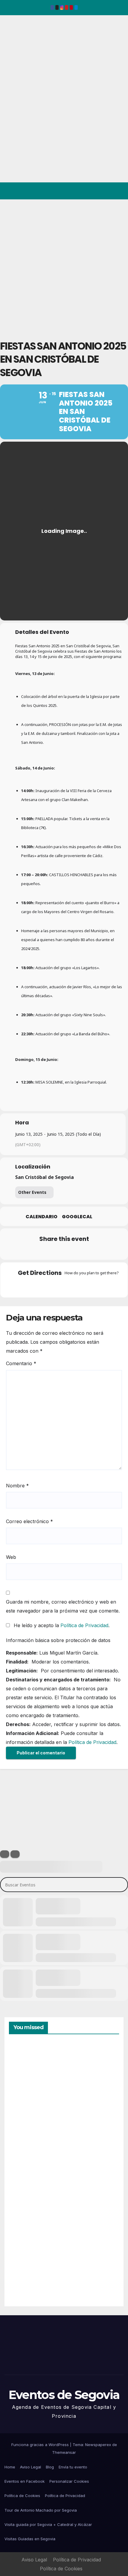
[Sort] (15, 1854)
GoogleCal (77, 1217)
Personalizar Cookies (69, 2481)
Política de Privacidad (84, 1625)
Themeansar (64, 2452)
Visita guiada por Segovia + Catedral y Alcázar (48, 2524)
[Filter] (5, 1854)
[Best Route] (41, 1286)
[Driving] (52, 1286)
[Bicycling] (87, 1286)
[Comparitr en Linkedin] (51, 1251)
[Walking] (76, 1286)
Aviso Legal (31, 2467)
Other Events (32, 1192)
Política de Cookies (22, 2496)
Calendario (42, 1217)
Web (11, 1557)
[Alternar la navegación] (119, 191)
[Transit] (64, 1286)
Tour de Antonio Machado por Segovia (41, 2510)
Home (10, 2467)
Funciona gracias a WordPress (41, 2445)
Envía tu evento (73, 2467)
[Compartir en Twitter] (39, 1251)
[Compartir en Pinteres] (63, 1251)
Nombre (17, 1486)
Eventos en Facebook (25, 2481)
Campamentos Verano (30, 2071)
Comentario (21, 1363)
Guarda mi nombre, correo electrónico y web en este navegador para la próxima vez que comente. (63, 1606)
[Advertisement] (64, 266)
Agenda (24, 2276)
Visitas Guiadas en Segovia (30, 2539)
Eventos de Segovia (14, 56)
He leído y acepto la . (61, 1625)
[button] (98, 191)
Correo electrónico (29, 1521)
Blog (50, 2467)
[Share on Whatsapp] (75, 1251)
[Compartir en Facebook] (28, 1251)
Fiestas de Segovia (24, 2138)
